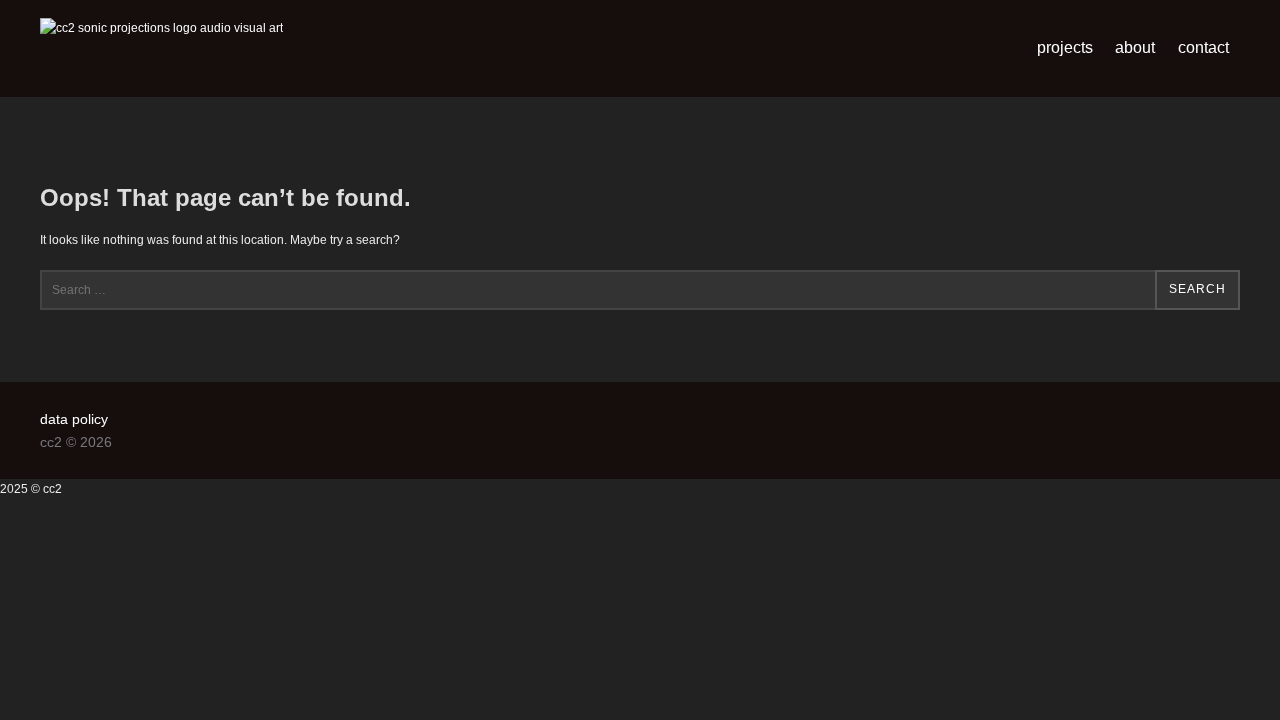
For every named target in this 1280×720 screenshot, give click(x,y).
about (1135, 47)
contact (1203, 47)
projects (1065, 47)
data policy (74, 419)
